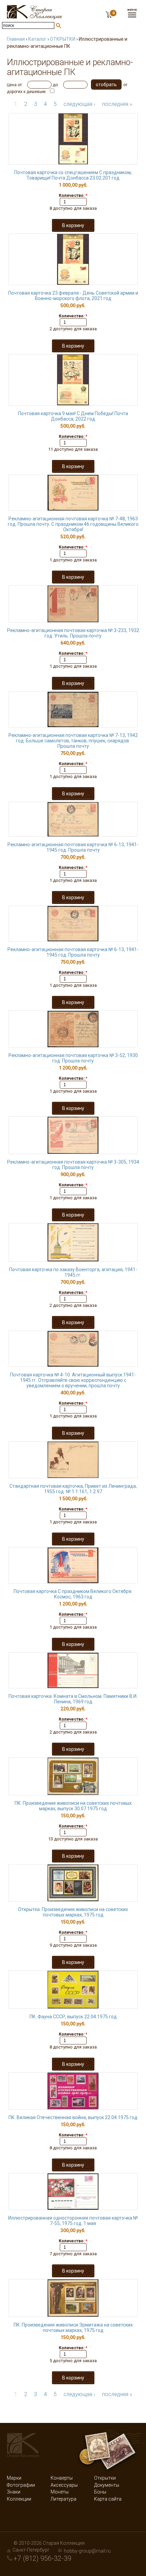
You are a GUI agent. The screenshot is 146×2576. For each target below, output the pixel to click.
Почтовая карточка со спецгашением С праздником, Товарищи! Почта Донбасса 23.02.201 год (73, 175)
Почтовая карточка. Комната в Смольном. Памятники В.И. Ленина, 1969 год (73, 1699)
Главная (16, 39)
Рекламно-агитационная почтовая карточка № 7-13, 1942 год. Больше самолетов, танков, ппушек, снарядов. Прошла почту (73, 741)
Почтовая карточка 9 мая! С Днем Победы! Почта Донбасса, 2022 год (73, 416)
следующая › (79, 104)
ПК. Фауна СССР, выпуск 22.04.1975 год (73, 2017)
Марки (14, 2478)
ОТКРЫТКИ (63, 39)
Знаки (14, 2492)
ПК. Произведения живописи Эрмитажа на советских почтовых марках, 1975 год (73, 2328)
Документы (107, 2485)
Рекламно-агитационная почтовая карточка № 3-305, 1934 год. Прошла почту (73, 1165)
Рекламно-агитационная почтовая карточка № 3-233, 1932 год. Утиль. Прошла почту (73, 633)
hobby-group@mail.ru (87, 2551)
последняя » (117, 104)
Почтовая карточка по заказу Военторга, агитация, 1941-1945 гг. (73, 1272)
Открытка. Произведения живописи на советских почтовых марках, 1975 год (73, 1912)
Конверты (62, 2478)
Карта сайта (108, 2499)
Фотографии (21, 2485)
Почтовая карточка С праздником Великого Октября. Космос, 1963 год (73, 1594)
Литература (63, 2499)
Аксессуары (64, 2485)
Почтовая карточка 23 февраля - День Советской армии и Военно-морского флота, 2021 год (73, 296)
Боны (100, 2492)
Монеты (60, 2492)
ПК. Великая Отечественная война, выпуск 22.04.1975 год (73, 2117)
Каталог (37, 39)
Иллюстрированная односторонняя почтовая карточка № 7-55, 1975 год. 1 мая (73, 2221)
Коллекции (19, 2499)
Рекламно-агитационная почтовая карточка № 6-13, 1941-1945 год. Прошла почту (73, 847)
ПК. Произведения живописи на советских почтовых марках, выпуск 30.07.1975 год (73, 1806)
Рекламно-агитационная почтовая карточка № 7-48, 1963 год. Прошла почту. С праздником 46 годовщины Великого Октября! (73, 524)
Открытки (105, 2478)
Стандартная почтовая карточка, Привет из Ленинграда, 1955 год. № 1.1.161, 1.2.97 (73, 1489)
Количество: (73, 196)
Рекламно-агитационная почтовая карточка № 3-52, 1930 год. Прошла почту (73, 1058)
